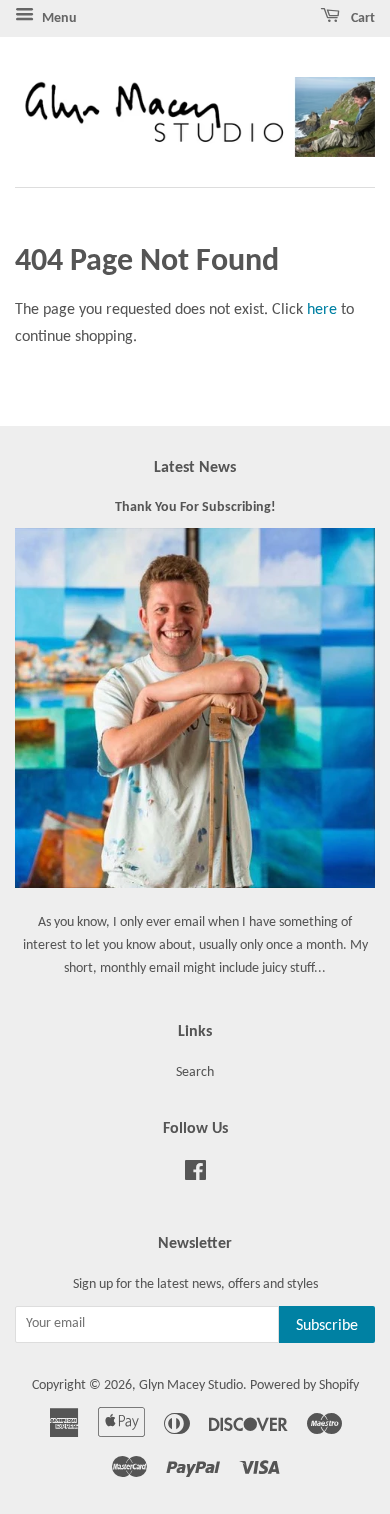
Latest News (195, 468)
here (322, 310)
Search (195, 1072)
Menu (58, 18)
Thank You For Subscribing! (195, 507)
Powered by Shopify (304, 1385)
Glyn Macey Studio (191, 1385)
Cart (361, 18)
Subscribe (327, 1326)
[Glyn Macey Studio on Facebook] (195, 1175)
